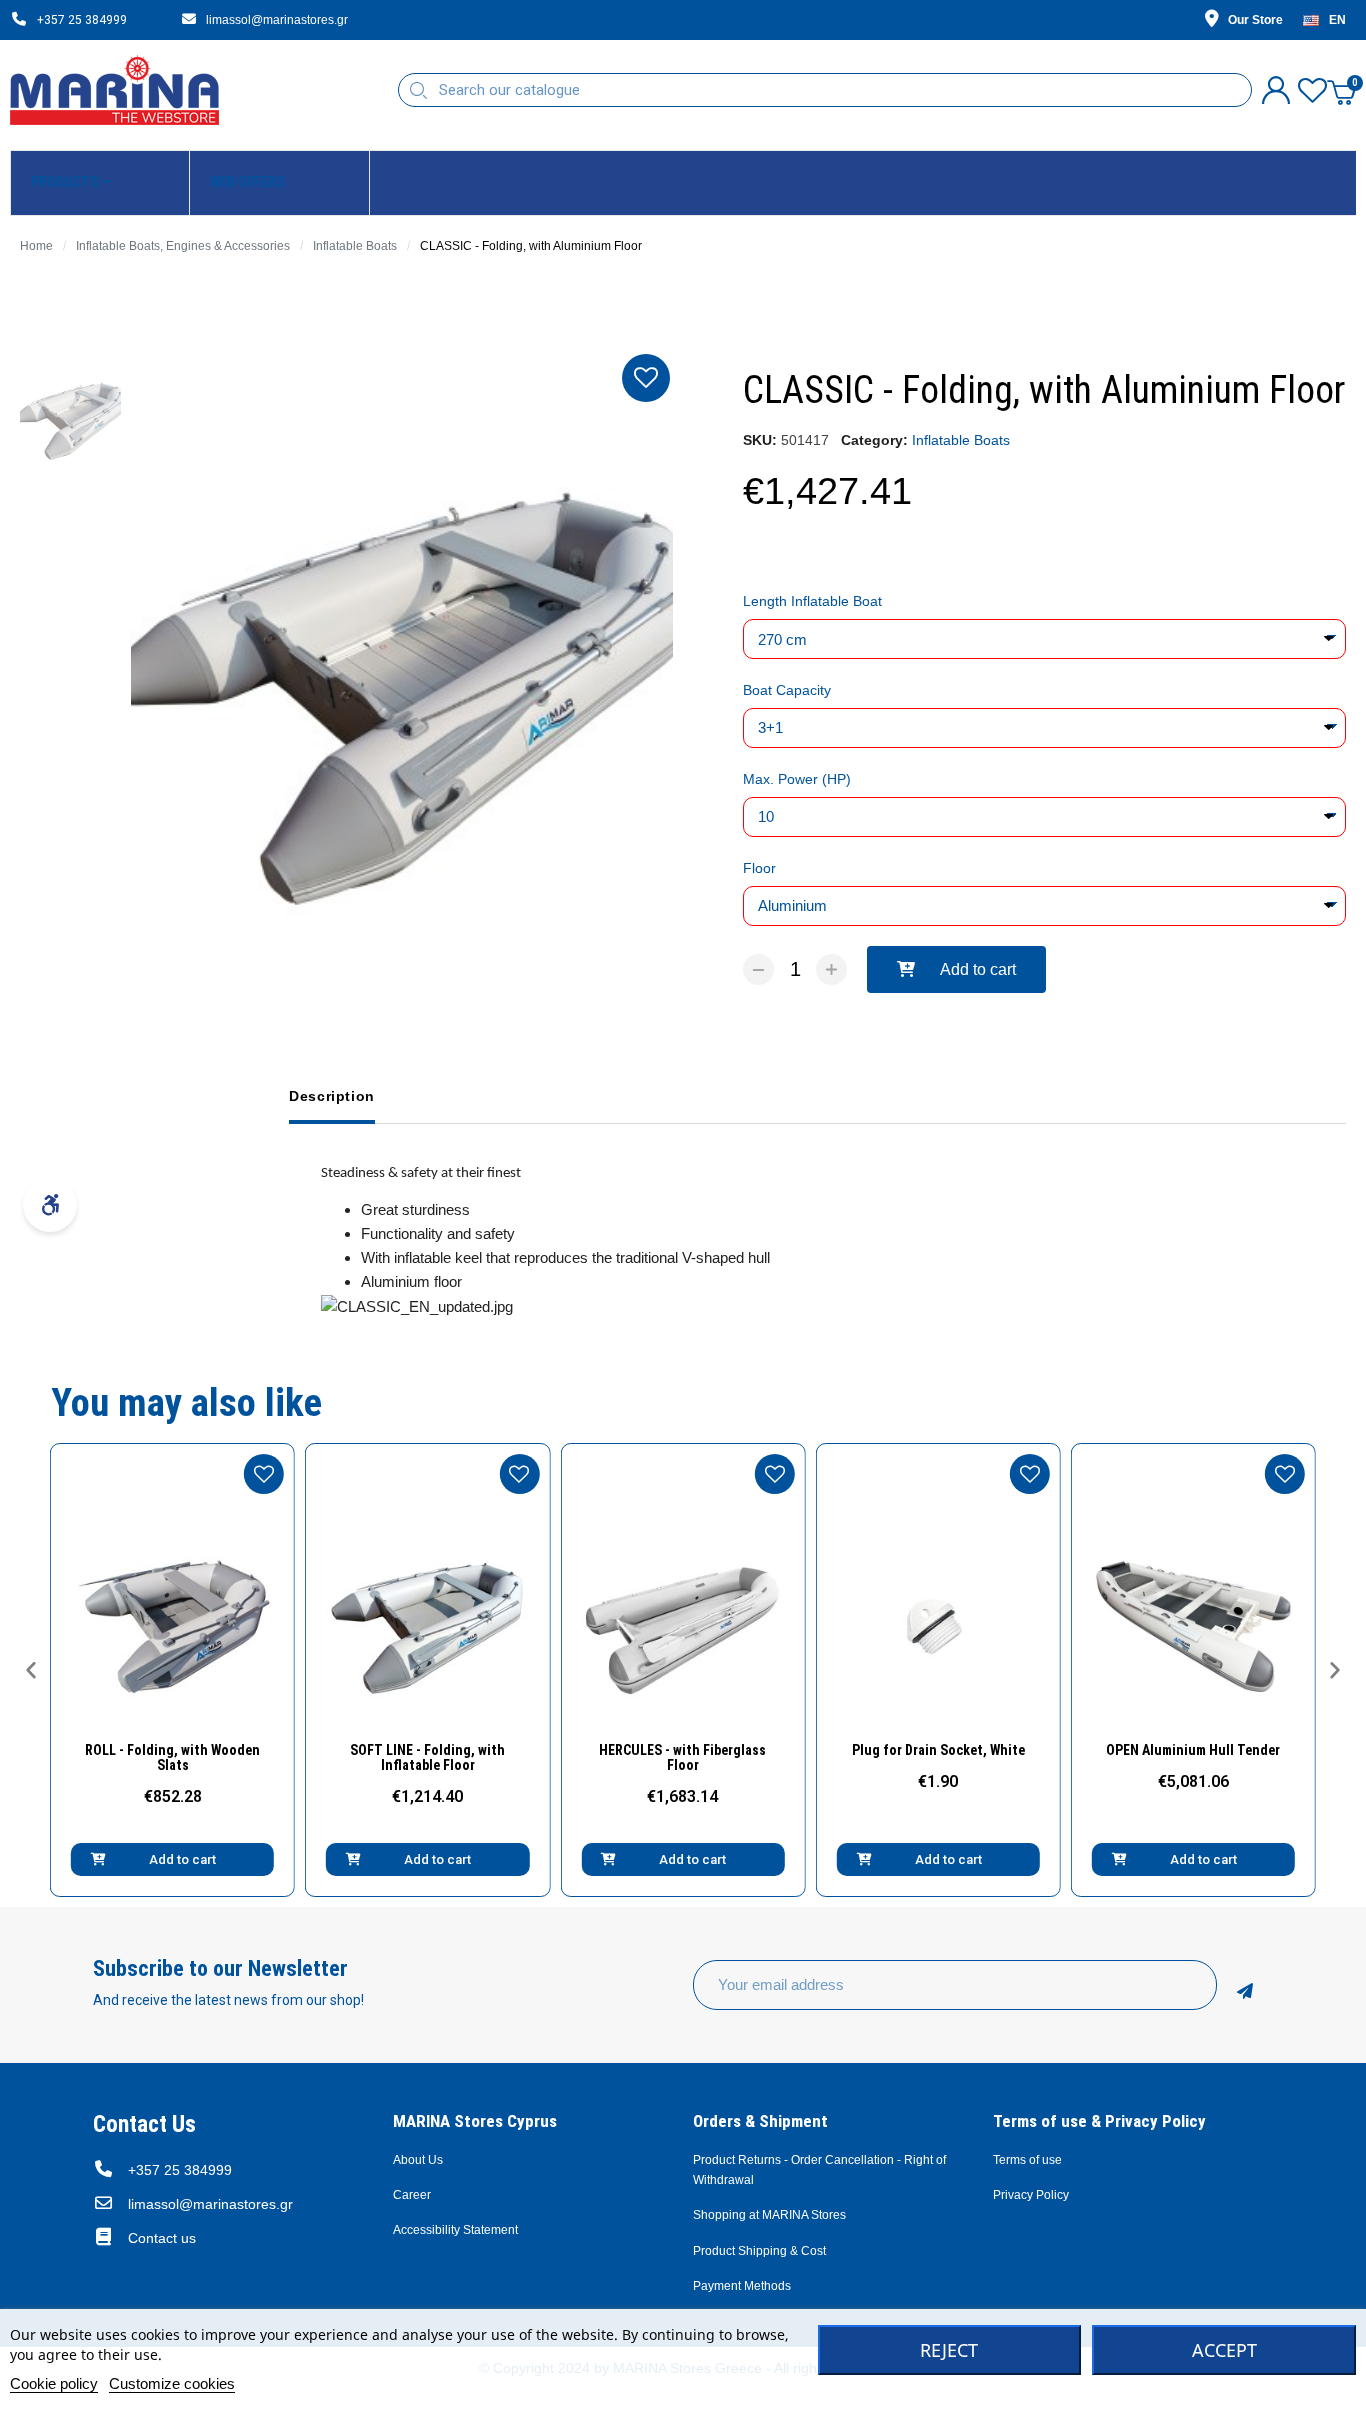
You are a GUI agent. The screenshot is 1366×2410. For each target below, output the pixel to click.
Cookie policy (54, 2383)
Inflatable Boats (355, 246)
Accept (1224, 2350)
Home (36, 246)
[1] (1245, 1985)
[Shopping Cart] (1341, 90)
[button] (956, 969)
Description (332, 1096)
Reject (949, 2350)
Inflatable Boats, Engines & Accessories (183, 246)
